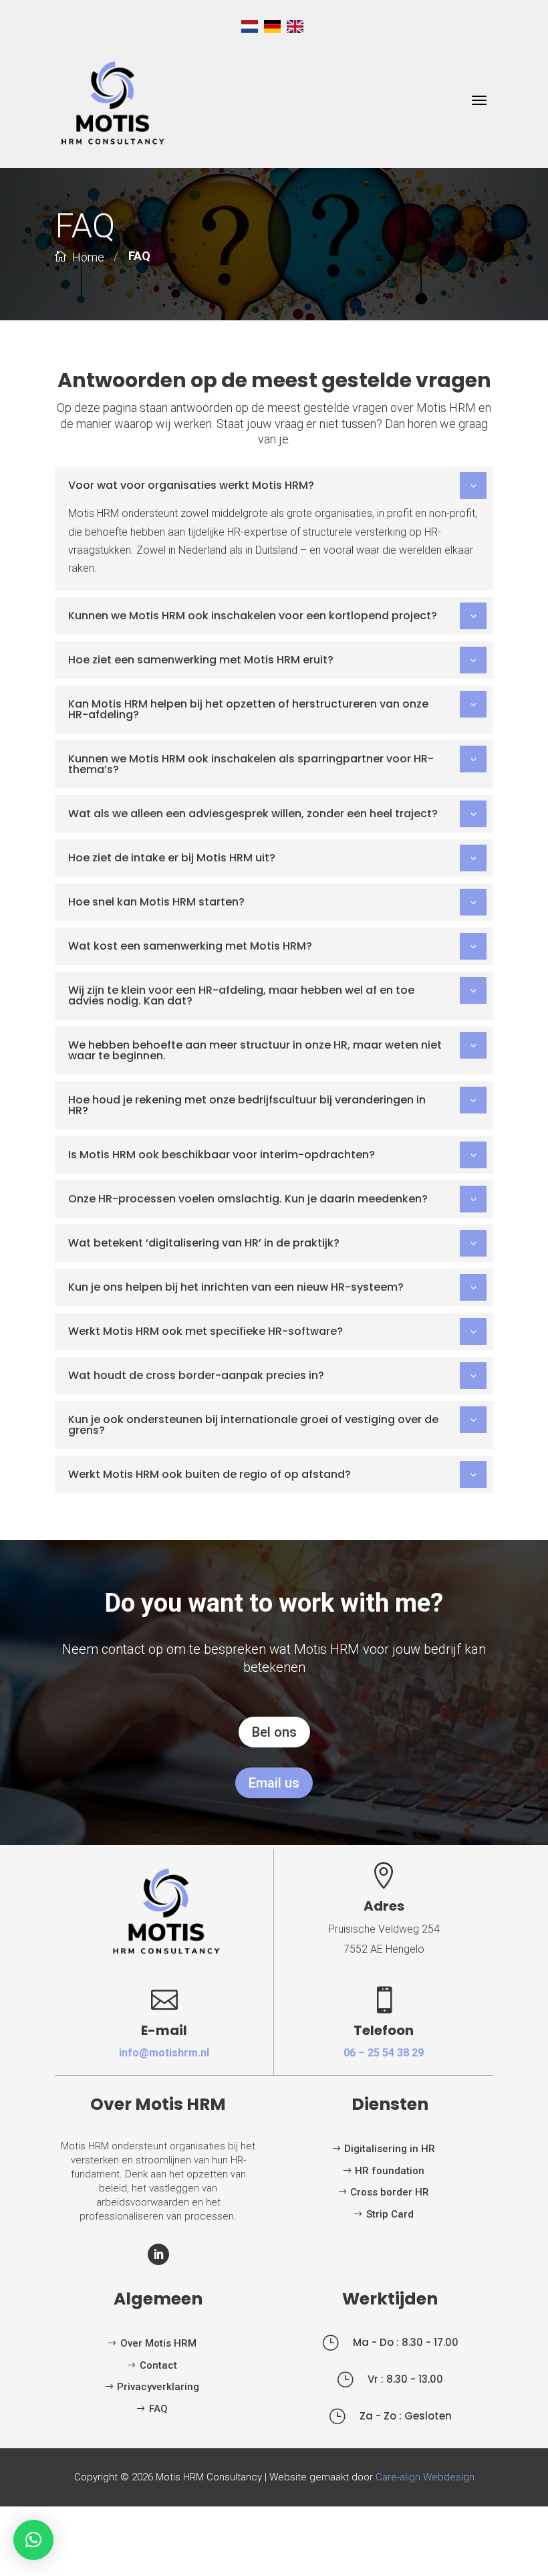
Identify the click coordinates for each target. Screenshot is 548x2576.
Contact (158, 2365)
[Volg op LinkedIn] (158, 2254)
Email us (274, 1783)
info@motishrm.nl (164, 2053)
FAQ (158, 2409)
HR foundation (390, 2171)
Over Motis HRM (158, 2343)
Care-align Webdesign (425, 2477)
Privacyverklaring (158, 2387)
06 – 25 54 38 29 (384, 2053)
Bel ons (274, 1732)
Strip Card (390, 2214)
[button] (33, 2540)
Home (88, 257)
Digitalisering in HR (390, 2149)
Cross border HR (390, 2192)
